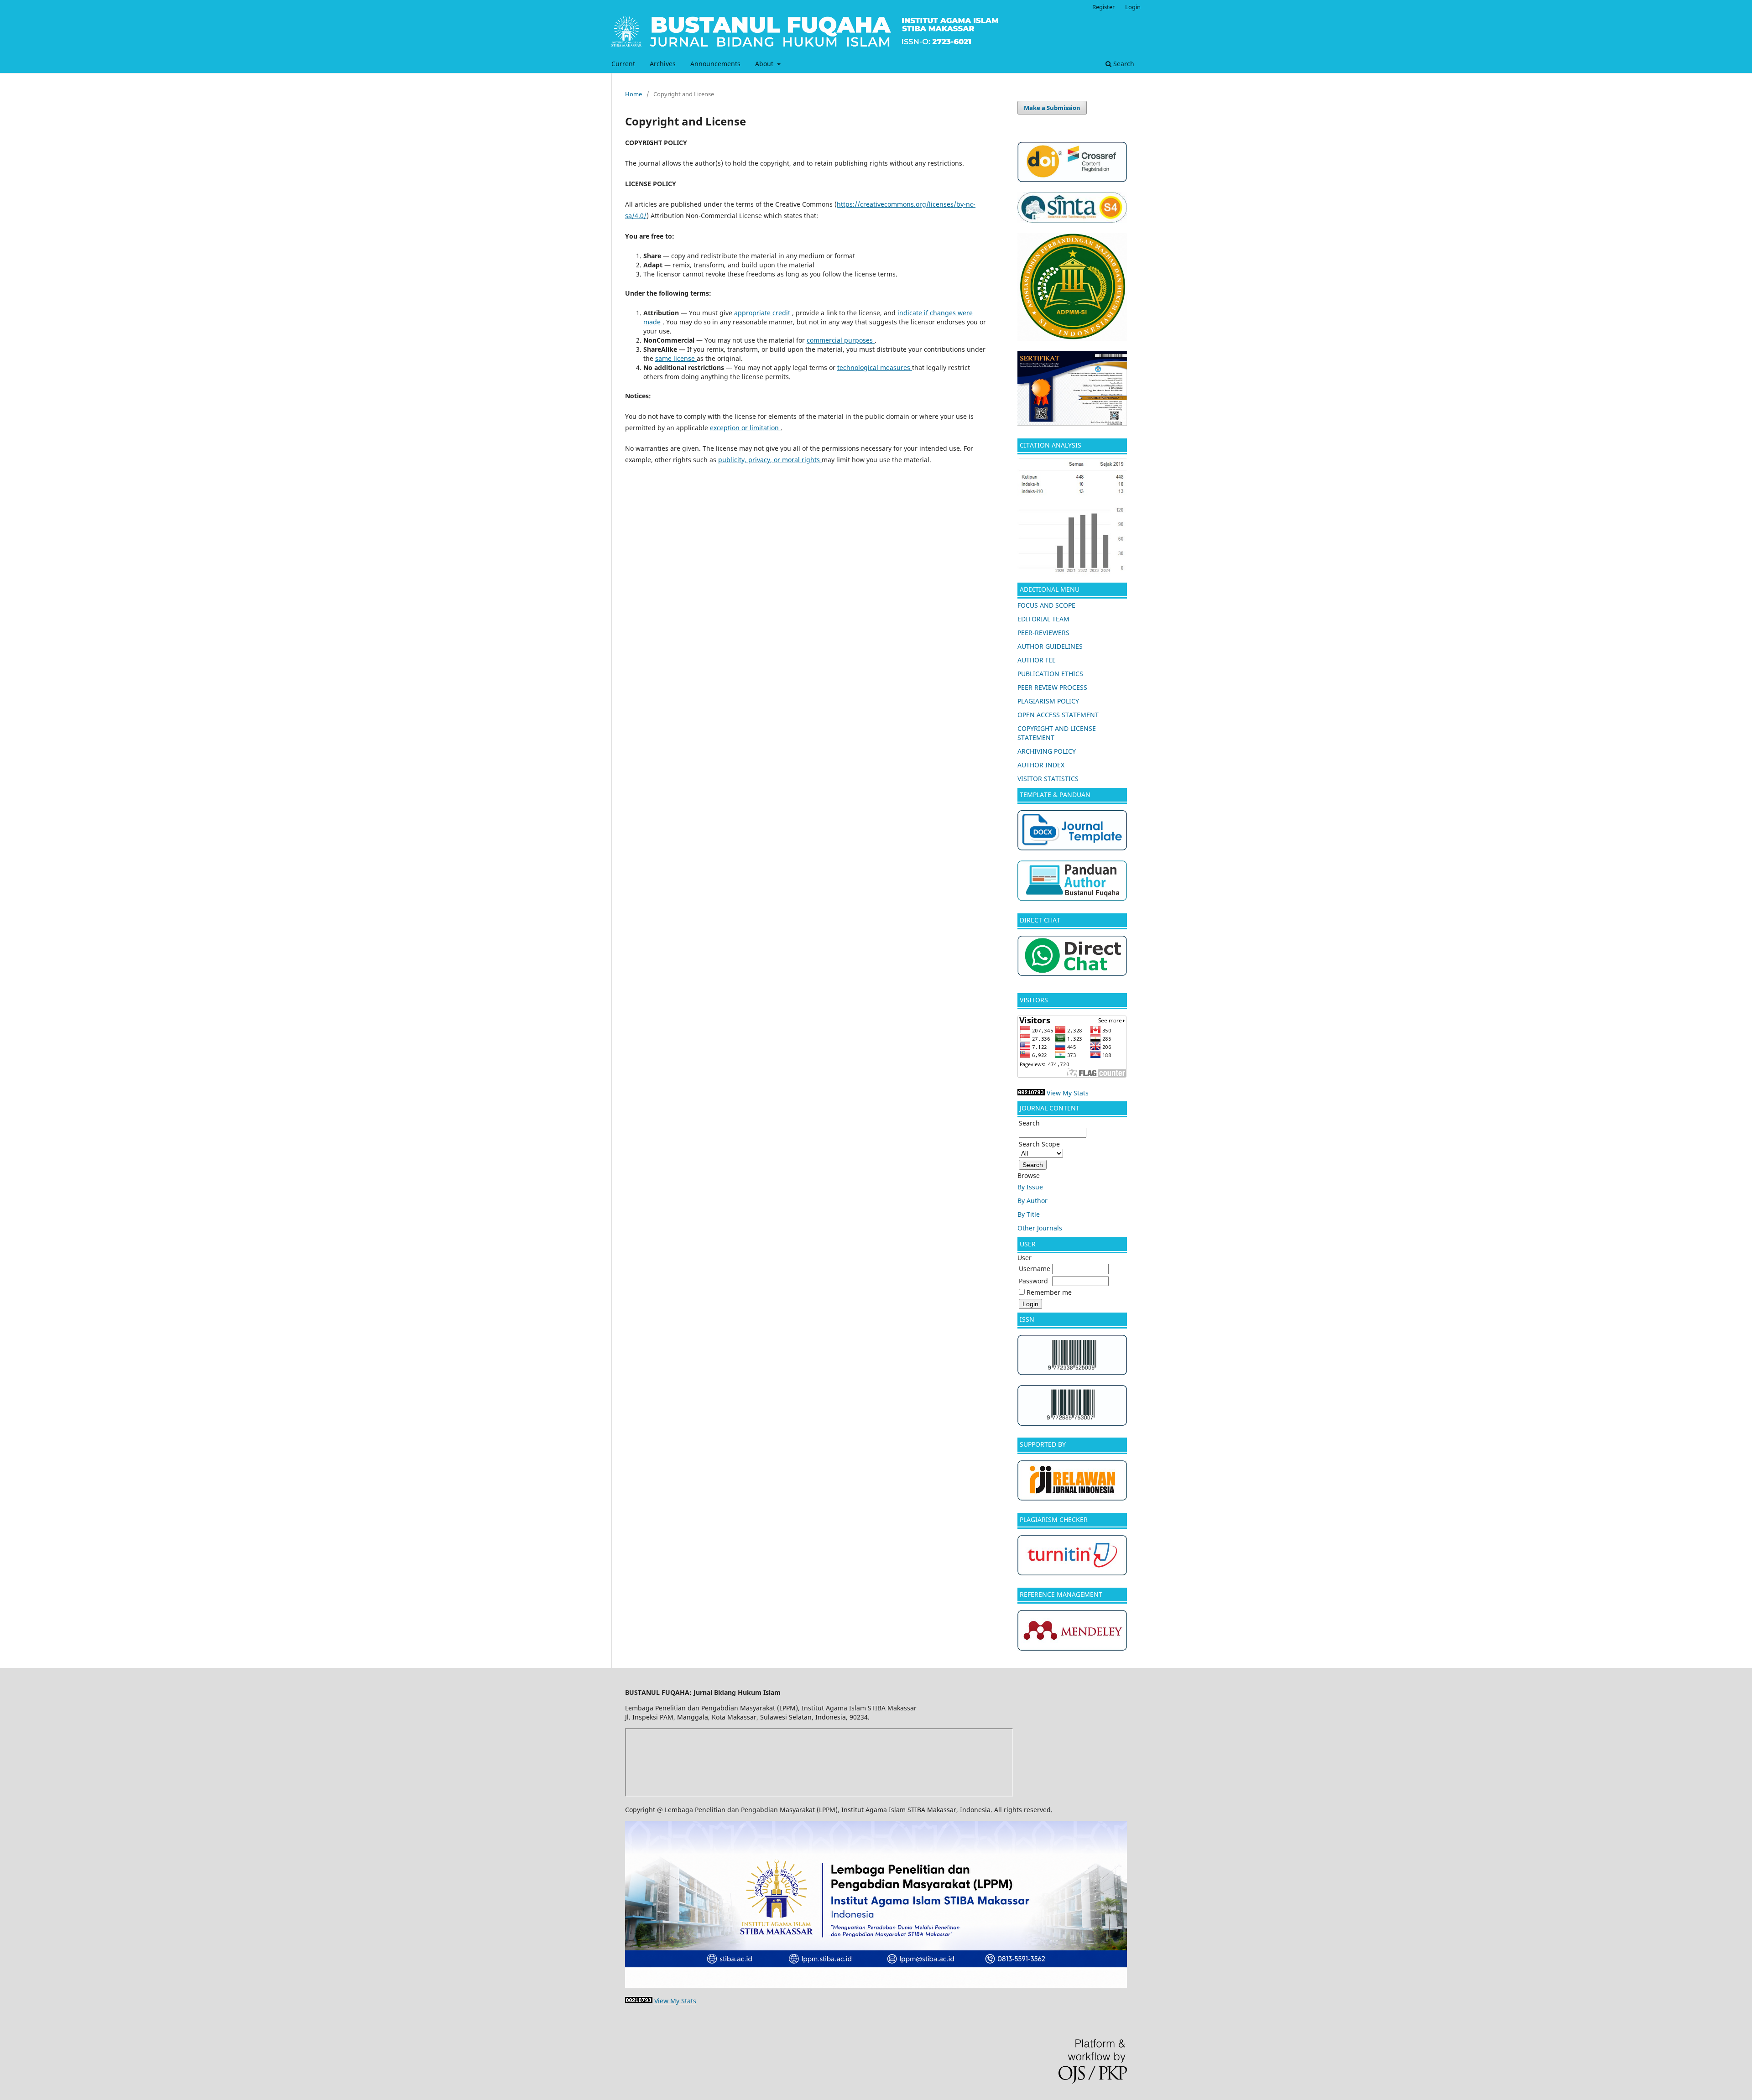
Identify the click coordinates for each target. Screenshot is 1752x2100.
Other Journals (1040, 1228)
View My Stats (1068, 1093)
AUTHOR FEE (1037, 660)
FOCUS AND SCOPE (1046, 605)
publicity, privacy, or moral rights (770, 460)
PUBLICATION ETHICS (1050, 674)
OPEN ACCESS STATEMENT (1058, 715)
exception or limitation (745, 428)
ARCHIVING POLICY (1047, 751)
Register (1103, 7)
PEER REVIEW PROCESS (1052, 687)
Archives (663, 64)
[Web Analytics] (1031, 1093)
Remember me (1049, 1292)
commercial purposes (841, 340)
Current (623, 64)
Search (1123, 64)
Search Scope (1039, 1144)
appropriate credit (763, 313)
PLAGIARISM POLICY (1048, 701)
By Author (1032, 1201)
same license (676, 358)
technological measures (875, 367)
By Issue (1030, 1187)
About (765, 64)
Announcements (715, 64)
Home (634, 94)
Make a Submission (1052, 108)
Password (1033, 1281)
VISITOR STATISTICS (1048, 779)
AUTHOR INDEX (1041, 765)
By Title (1029, 1214)
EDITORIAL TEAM (1043, 619)
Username (1035, 1269)
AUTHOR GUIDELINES (1050, 646)
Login (1133, 7)
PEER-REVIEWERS (1043, 633)
